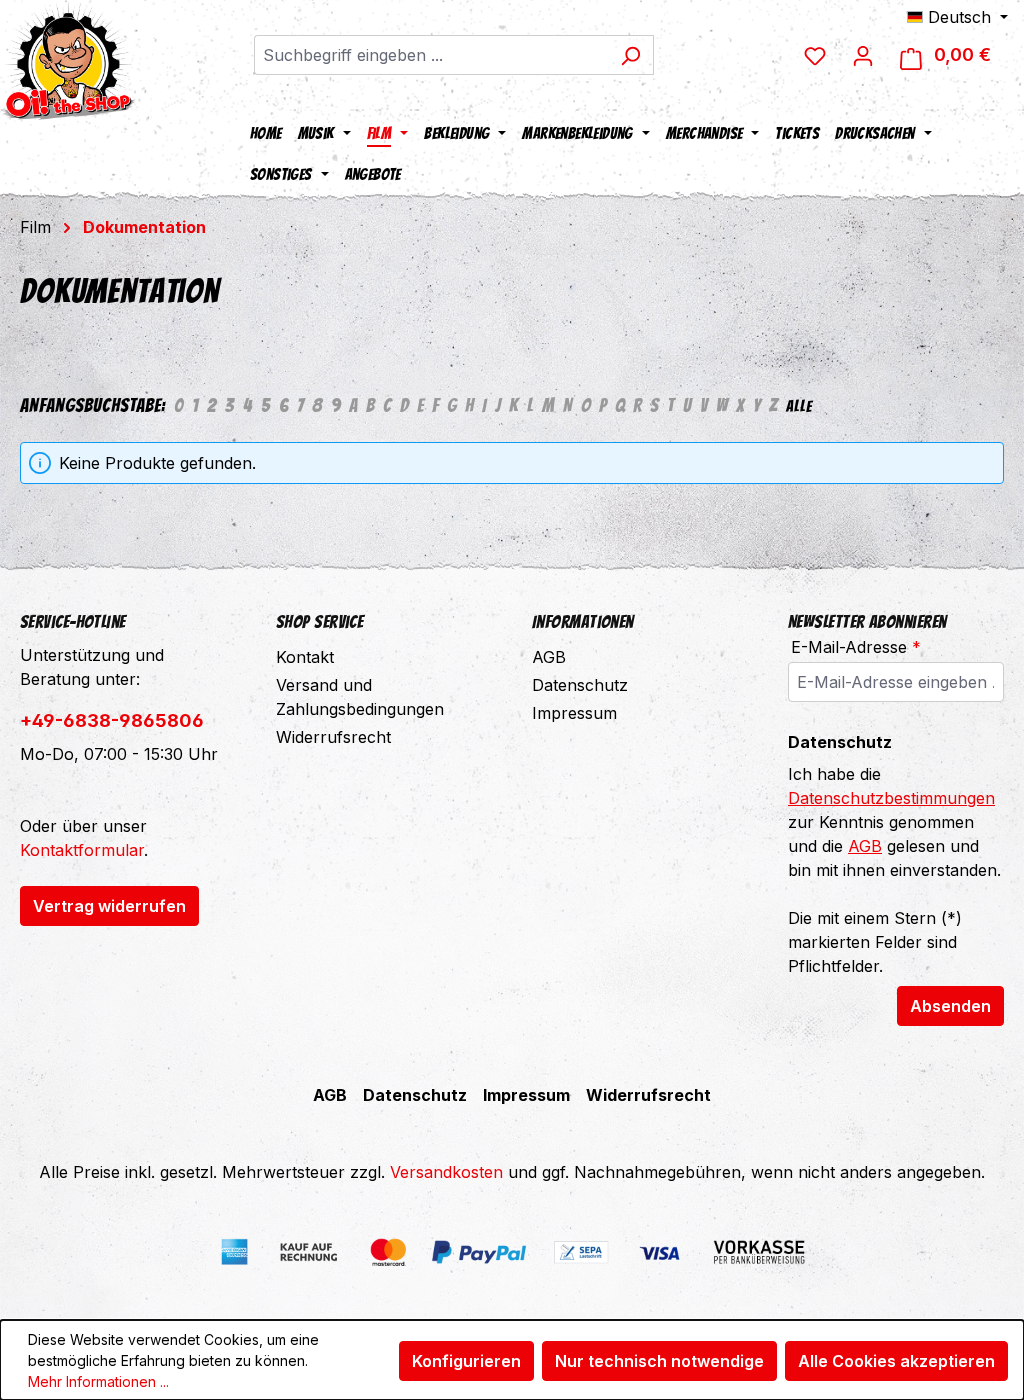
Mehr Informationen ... (98, 1381)
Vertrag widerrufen (109, 906)
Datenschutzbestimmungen (891, 798)
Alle (799, 406)
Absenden (950, 1006)
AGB (549, 657)
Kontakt (305, 657)
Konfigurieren (466, 1361)
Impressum (574, 713)
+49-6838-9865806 (112, 720)
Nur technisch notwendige (659, 1361)
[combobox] (431, 55)
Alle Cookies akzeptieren (896, 1361)
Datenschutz (580, 685)
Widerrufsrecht (333, 737)
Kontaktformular (82, 850)
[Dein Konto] (863, 55)
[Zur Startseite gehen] (68, 60)
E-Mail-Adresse (856, 647)
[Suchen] (630, 55)
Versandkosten (446, 1172)
